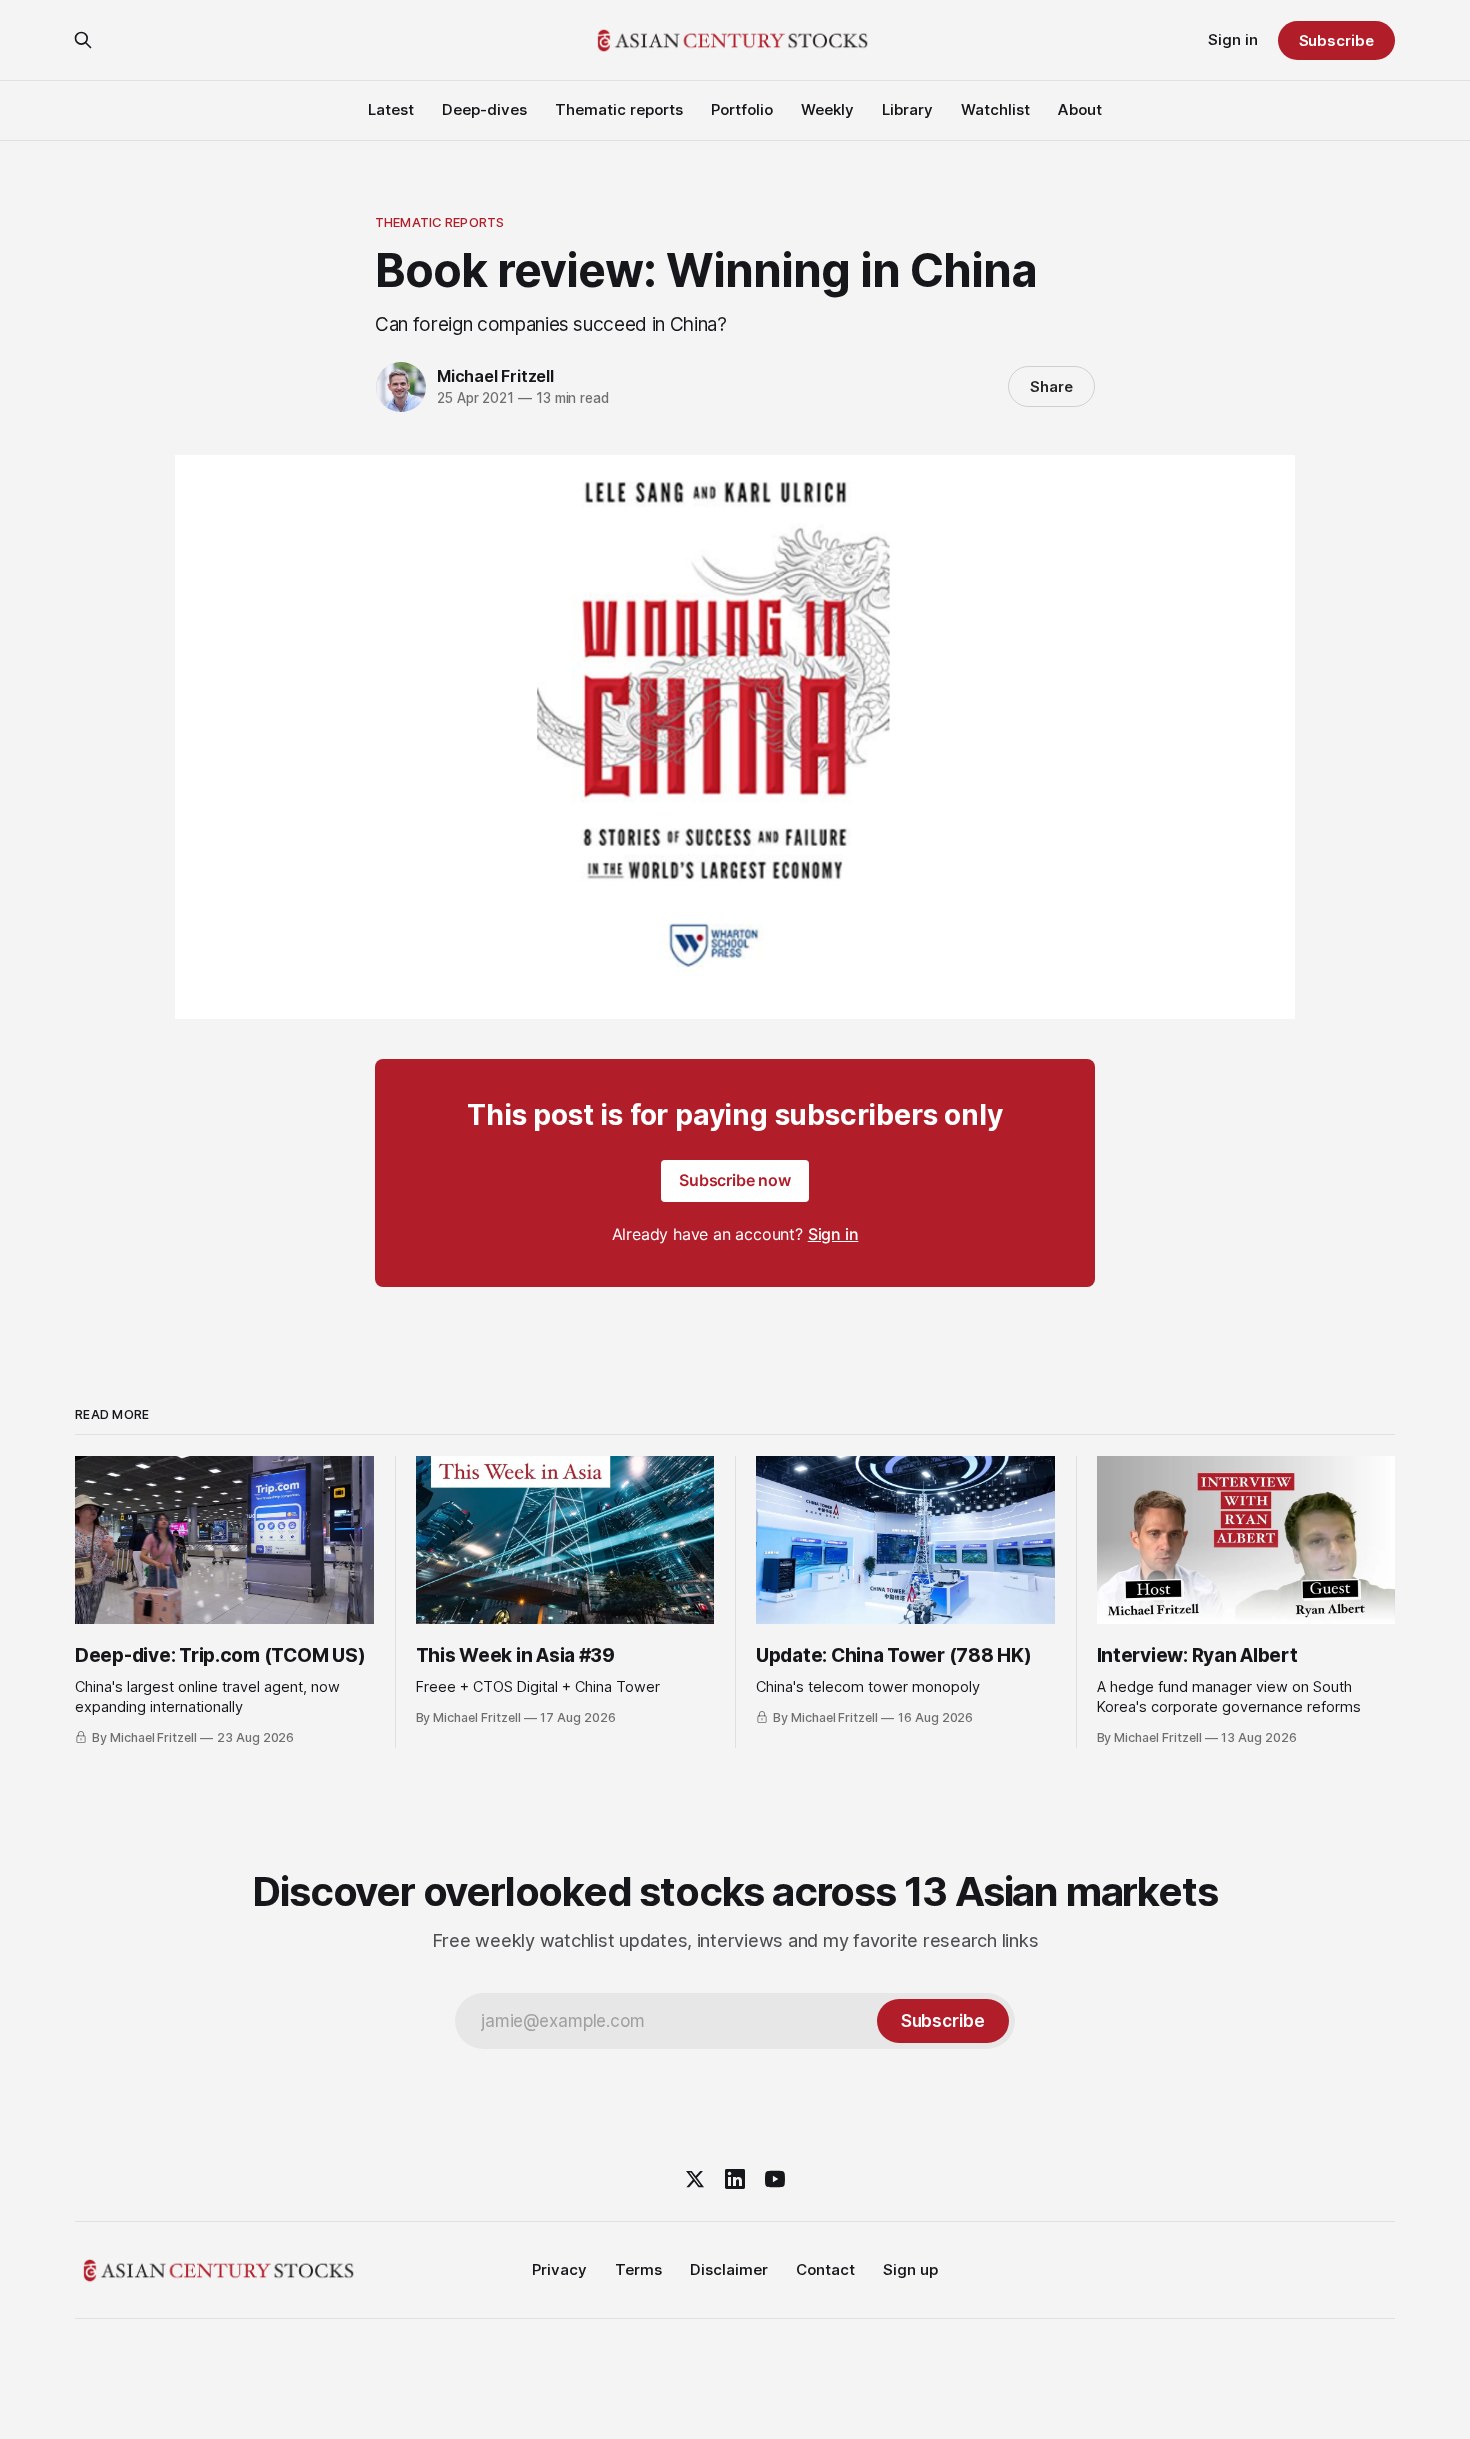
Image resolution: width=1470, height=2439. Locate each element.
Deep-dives (484, 109)
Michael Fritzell (495, 376)
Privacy (559, 2269)
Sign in (1233, 39)
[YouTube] (775, 2179)
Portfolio (742, 109)
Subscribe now (735, 1180)
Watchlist (995, 109)
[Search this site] (83, 40)
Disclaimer (729, 2269)
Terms (638, 2269)
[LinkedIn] (735, 2179)
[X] (695, 2179)
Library (907, 109)
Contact (825, 2269)
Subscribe (1336, 40)
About (1080, 109)
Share (1051, 386)
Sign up (910, 2269)
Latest (391, 109)
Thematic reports (619, 109)
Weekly (827, 109)
